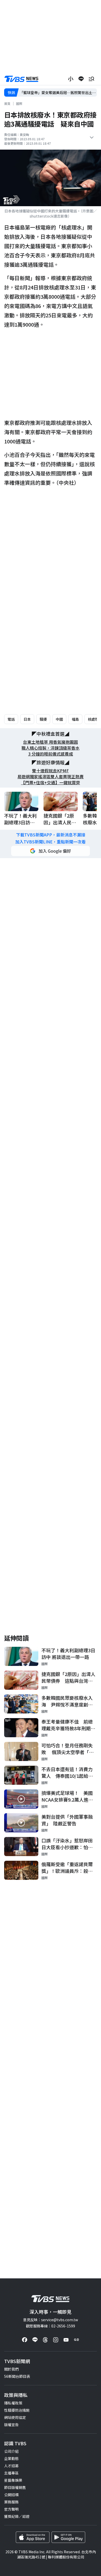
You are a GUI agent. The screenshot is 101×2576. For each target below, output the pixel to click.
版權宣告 (11, 2425)
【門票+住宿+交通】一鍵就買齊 (51, 783)
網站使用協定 (15, 2417)
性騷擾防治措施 (17, 2410)
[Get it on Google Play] (68, 2537)
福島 (75, 719)
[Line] (35, 2340)
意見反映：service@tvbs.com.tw (51, 2320)
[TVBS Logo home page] (21, 79)
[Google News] (76, 2340)
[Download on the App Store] (33, 2537)
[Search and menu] (91, 79)
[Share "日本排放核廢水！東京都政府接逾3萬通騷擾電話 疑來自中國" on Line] (81, 79)
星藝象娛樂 (13, 2480)
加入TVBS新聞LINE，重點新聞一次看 (51, 842)
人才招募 (11, 2466)
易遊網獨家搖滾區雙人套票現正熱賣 (51, 777)
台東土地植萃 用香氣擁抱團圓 (51, 742)
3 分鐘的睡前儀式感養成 (51, 754)
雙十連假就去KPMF (51, 771)
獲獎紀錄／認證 (17, 2516)
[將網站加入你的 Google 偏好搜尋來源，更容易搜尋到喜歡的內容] (51, 851)
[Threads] (45, 2340)
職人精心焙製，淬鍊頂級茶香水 (51, 748)
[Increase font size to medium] (71, 79)
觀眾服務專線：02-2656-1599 (51, 2326)
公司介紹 (11, 2451)
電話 (11, 719)
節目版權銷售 (15, 2487)
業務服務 (11, 2502)
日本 (27, 719)
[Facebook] (25, 2340)
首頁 (7, 103)
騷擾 (43, 719)
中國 (59, 719)
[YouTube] (66, 2340)
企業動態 (11, 2458)
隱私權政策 (13, 2403)
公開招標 (11, 2495)
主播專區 (11, 2473)
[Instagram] (56, 2340)
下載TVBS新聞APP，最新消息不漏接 (51, 835)
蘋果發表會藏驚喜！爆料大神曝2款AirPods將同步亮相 (58, 93)
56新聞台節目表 (17, 2376)
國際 (19, 103)
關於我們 (11, 2369)
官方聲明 (11, 2509)
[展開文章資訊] (92, 137)
